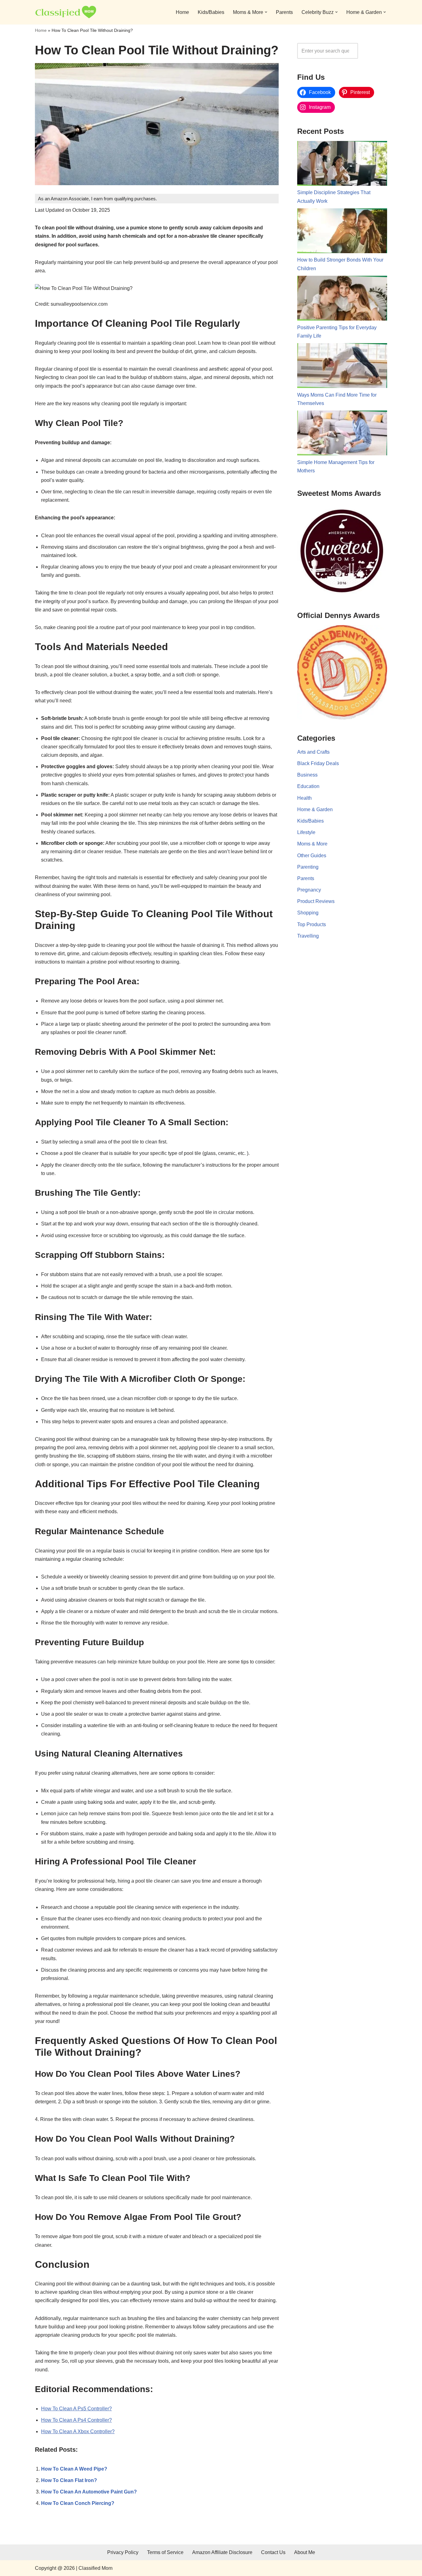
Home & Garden (315, 809)
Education (308, 786)
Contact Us (273, 2552)
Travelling (308, 936)
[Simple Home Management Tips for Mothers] (342, 434)
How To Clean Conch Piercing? (78, 2503)
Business (307, 775)
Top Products (312, 924)
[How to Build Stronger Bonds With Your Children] (342, 232)
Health (304, 798)
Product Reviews (316, 901)
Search (374, 51)
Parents (284, 12)
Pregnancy (309, 890)
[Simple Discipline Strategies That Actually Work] (342, 165)
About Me (305, 2552)
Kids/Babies (211, 12)
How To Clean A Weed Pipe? (74, 2469)
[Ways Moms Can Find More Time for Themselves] (342, 367)
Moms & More (312, 844)
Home (182, 12)
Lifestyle (306, 832)
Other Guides (312, 856)
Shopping (308, 913)
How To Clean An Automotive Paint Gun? (89, 2492)
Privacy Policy (123, 2552)
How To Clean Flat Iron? (69, 2480)
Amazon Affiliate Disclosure (222, 2552)
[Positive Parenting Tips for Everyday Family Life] (342, 300)
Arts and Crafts (313, 752)
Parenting (308, 867)
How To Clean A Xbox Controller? (78, 2431)
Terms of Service (165, 2552)
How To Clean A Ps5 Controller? (76, 2409)
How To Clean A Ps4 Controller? (76, 2420)
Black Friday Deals (318, 763)
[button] (266, 12)
